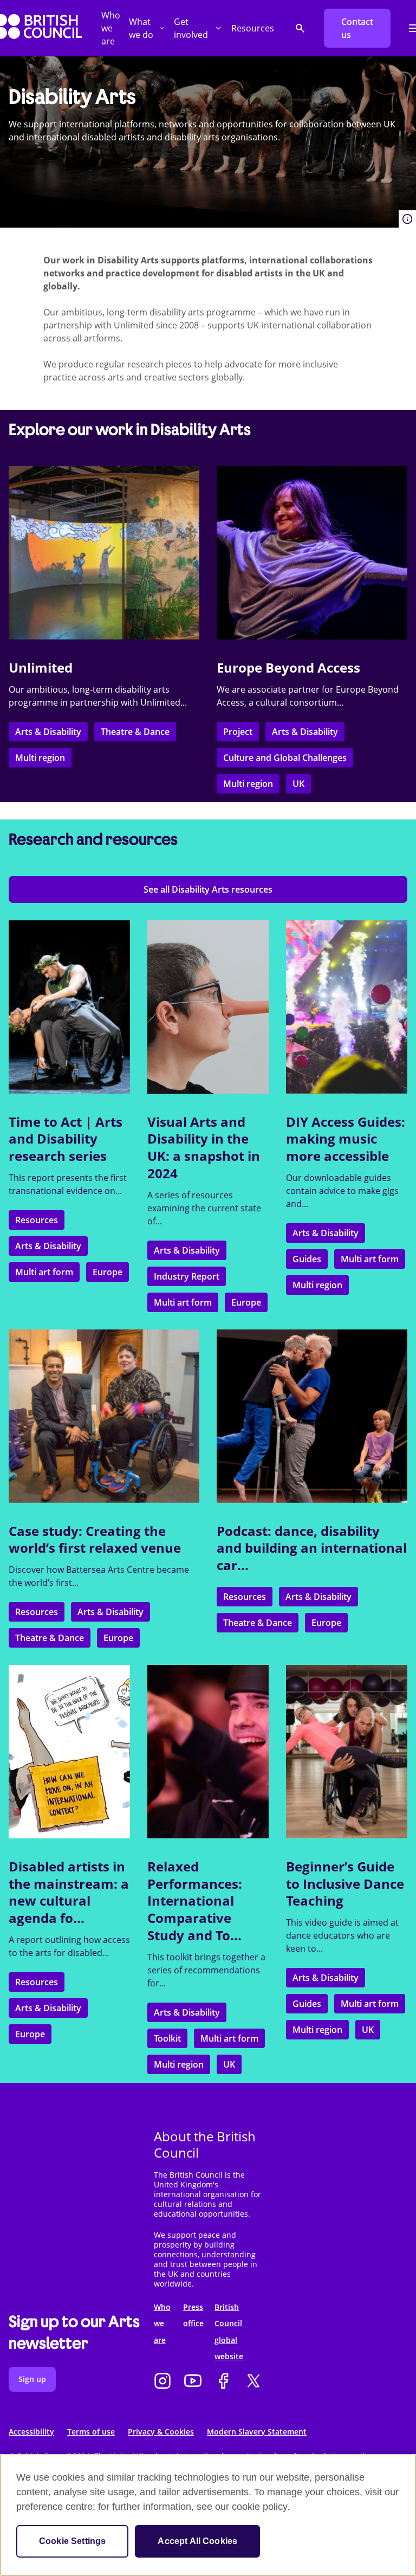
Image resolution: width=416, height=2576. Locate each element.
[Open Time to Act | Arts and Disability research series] (69, 1007)
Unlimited (41, 667)
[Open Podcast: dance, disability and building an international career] (312, 1416)
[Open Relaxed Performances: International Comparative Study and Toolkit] (208, 1752)
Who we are (111, 28)
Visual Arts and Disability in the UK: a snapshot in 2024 (204, 1147)
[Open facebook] (223, 2382)
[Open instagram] (162, 2382)
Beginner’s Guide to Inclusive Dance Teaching (345, 1883)
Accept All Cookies (197, 2541)
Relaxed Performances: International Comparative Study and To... (195, 1901)
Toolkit (167, 2038)
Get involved (191, 28)
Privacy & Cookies (161, 2432)
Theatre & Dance (135, 732)
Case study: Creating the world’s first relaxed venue (95, 1539)
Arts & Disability (48, 732)
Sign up (32, 2379)
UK (298, 784)
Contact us (357, 28)
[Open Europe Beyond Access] (312, 553)
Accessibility (31, 2432)
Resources (253, 28)
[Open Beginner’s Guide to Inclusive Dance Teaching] (347, 1752)
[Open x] (253, 2382)
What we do (141, 28)
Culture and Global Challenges (285, 758)
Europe (108, 1272)
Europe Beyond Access (288, 667)
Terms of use (91, 2432)
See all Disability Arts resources (208, 889)
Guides (307, 1259)
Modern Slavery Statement (257, 2432)
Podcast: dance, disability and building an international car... (312, 1548)
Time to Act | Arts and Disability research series (66, 1139)
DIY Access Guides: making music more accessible (346, 1139)
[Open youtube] (193, 2382)
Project (238, 732)
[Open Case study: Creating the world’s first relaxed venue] (104, 1416)
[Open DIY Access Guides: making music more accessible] (347, 1007)
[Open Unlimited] (104, 553)
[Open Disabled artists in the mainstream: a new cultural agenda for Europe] (69, 1752)
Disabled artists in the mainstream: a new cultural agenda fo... (69, 1892)
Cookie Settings (72, 2541)
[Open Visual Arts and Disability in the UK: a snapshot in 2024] (208, 1007)
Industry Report (187, 1276)
